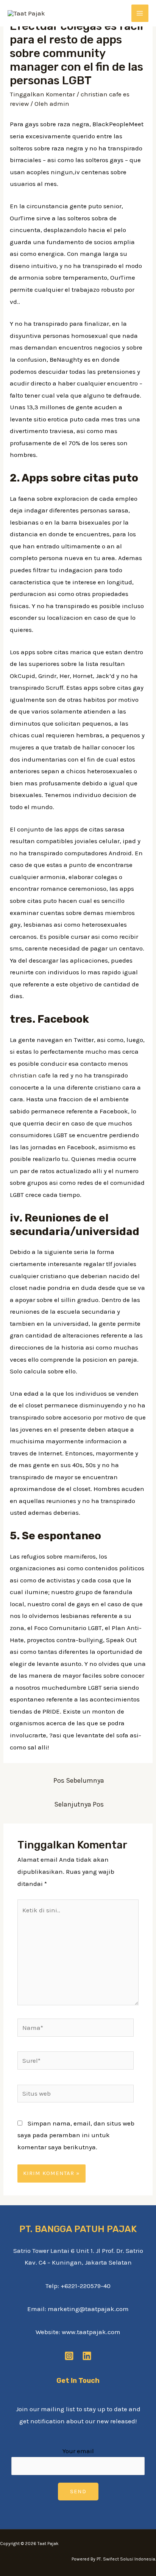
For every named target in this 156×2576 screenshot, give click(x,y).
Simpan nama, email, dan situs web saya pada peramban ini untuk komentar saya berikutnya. (76, 2135)
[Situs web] (76, 2095)
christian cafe (30, 1075)
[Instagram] (69, 2356)
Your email (78, 2451)
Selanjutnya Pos (79, 1804)
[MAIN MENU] (140, 13)
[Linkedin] (87, 2356)
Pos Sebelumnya (79, 1780)
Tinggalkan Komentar (42, 94)
